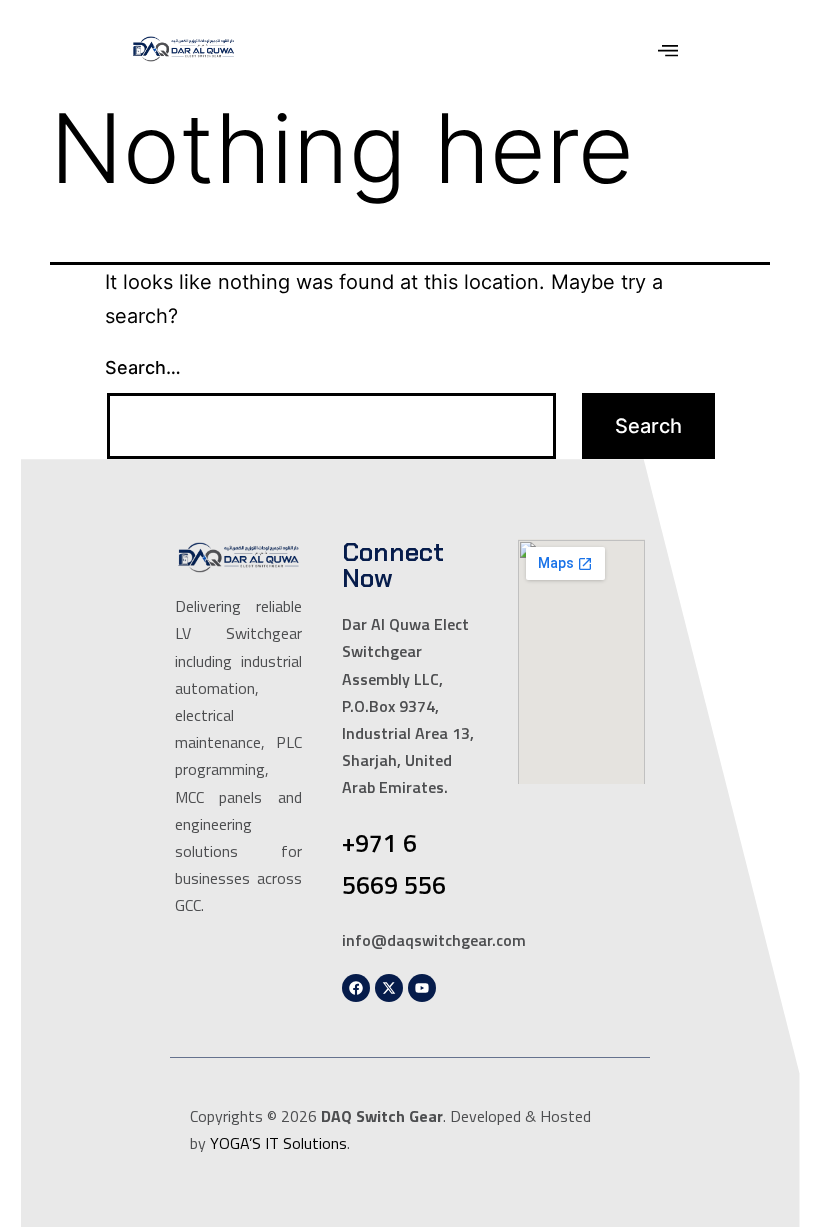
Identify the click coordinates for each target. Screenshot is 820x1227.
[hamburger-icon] (668, 53)
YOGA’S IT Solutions (278, 1143)
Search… (143, 367)
